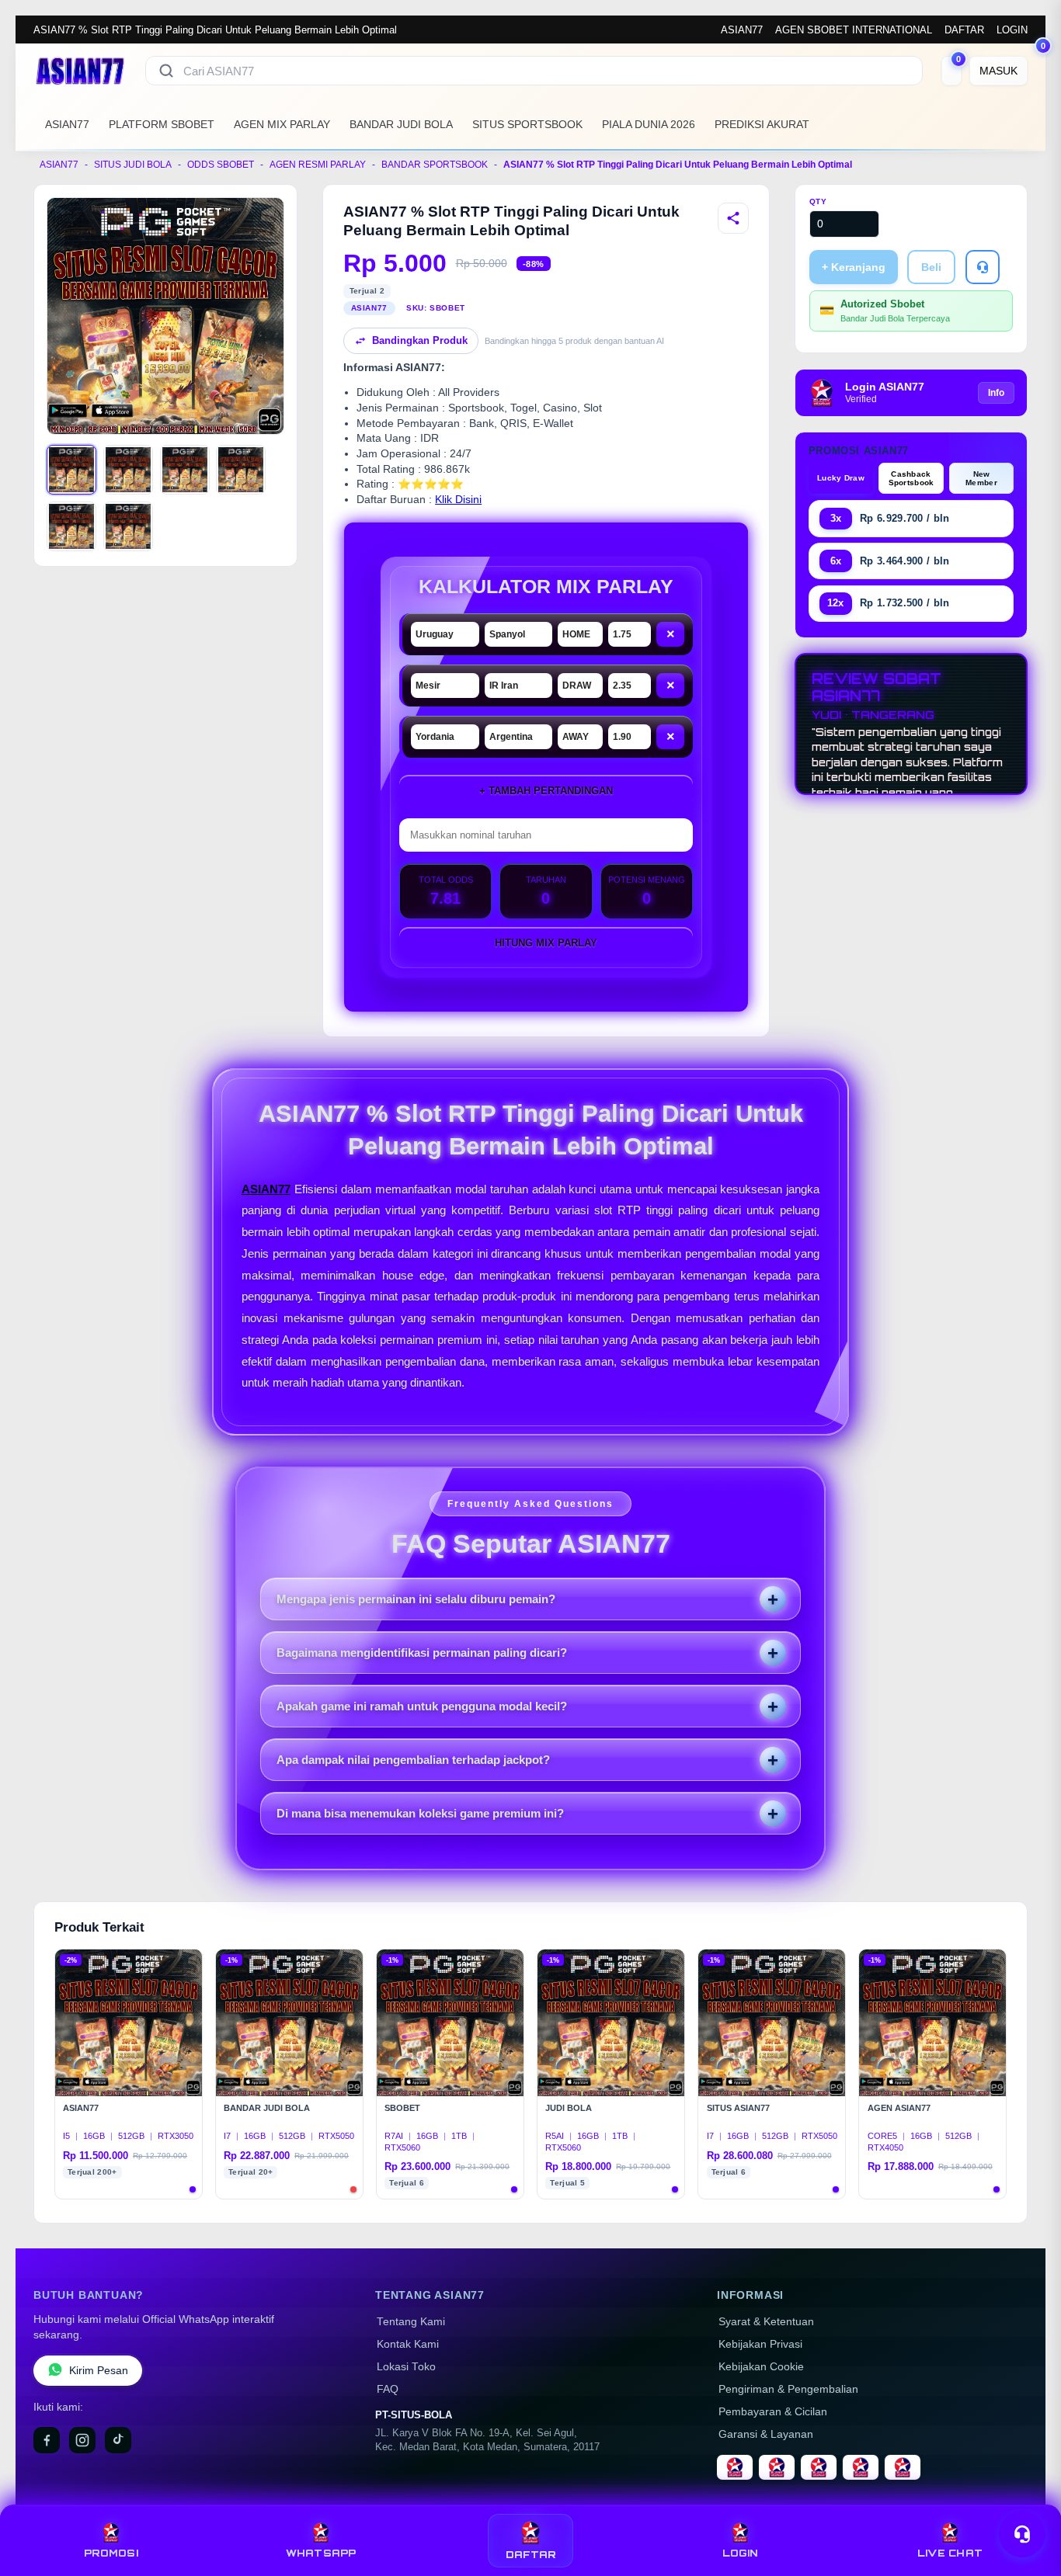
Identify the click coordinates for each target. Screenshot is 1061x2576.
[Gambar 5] (71, 526)
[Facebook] (47, 2440)
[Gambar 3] (185, 470)
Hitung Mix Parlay (546, 943)
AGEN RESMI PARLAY (318, 165)
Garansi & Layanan (766, 2434)
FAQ (388, 2389)
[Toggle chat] (1022, 2534)
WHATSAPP (321, 2553)
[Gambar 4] (241, 470)
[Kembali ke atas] (1027, 2497)
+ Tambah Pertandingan (546, 791)
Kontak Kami (408, 2344)
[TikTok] (118, 2440)
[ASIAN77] (80, 71)
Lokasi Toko (406, 2367)
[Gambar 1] (71, 470)
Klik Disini (458, 500)
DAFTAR (964, 30)
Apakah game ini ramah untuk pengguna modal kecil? (422, 1706)
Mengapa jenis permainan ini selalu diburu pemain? (416, 1599)
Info (996, 393)
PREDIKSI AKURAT (762, 124)
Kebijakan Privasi (760, 2344)
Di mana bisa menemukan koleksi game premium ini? (420, 1813)
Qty (818, 201)
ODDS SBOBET (221, 165)
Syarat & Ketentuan (766, 2322)
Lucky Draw (841, 478)
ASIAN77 (742, 30)
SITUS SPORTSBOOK (527, 124)
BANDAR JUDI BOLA (401, 124)
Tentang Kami (411, 2322)
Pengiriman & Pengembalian (788, 2389)
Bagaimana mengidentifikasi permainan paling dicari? (422, 1653)
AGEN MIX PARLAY (282, 124)
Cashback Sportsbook (911, 478)
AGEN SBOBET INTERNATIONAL (854, 30)
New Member (981, 478)
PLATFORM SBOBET (162, 124)
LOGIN (1012, 30)
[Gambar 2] (128, 470)
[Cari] (166, 71)
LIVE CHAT (950, 2553)
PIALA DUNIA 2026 (649, 124)
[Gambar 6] (128, 526)
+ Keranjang (854, 267)
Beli (931, 267)
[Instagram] (82, 2440)
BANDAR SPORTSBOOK (435, 165)
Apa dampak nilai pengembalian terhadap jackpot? (413, 1760)
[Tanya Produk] (983, 267)
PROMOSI (111, 2553)
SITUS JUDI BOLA (133, 165)
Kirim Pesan (99, 2371)
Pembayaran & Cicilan (773, 2412)
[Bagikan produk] (733, 218)
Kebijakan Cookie (761, 2367)
